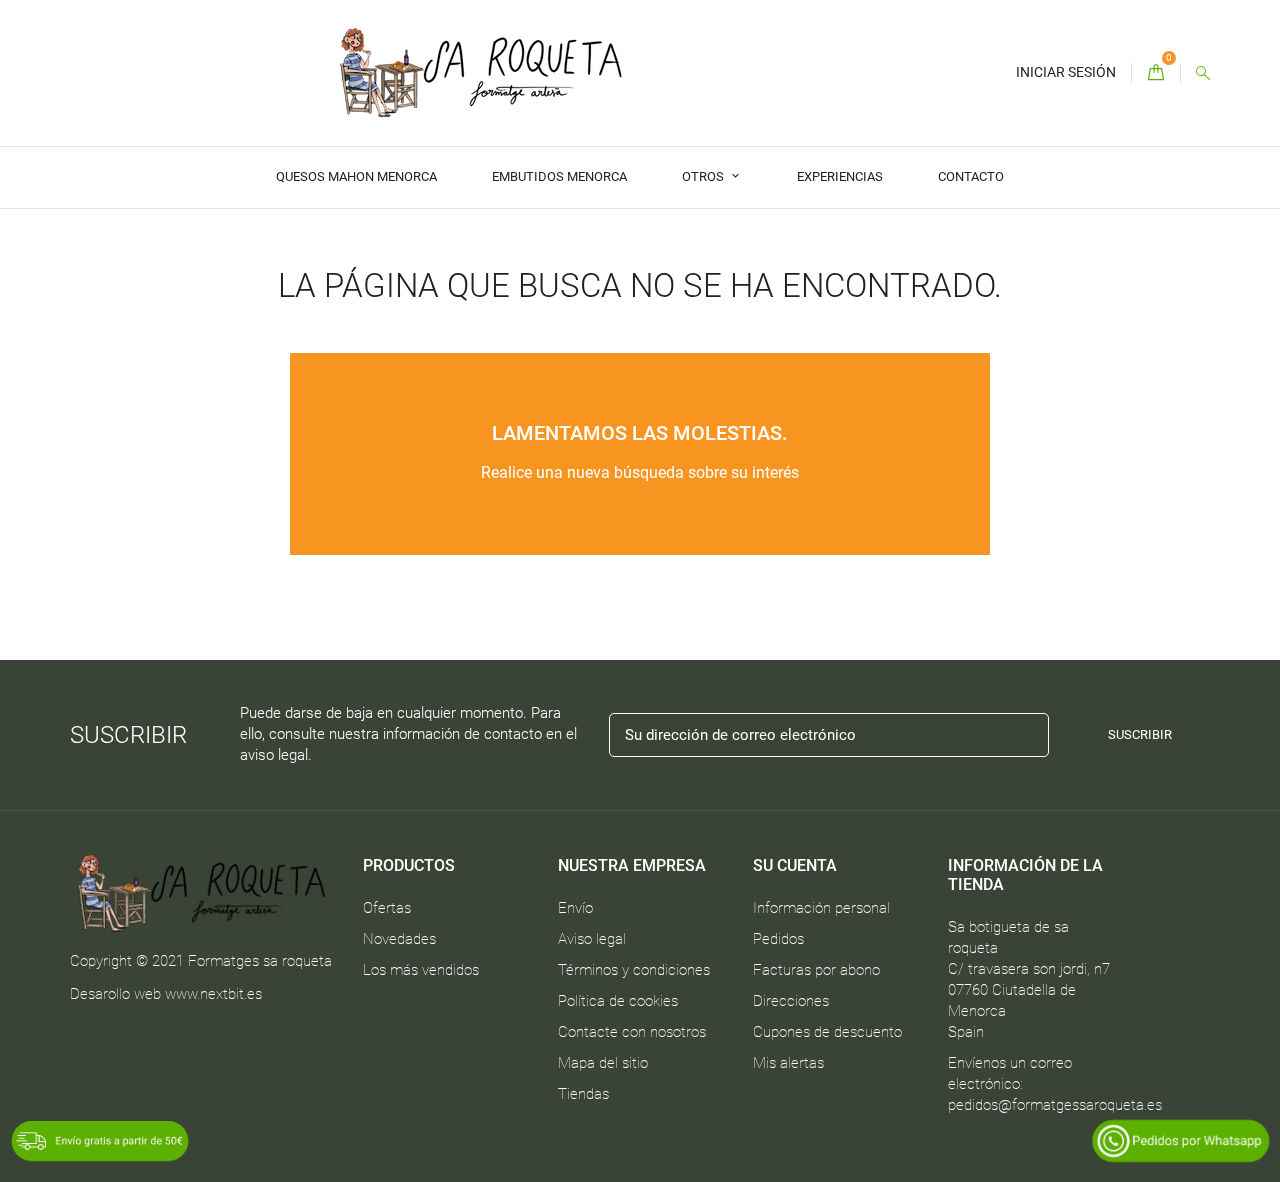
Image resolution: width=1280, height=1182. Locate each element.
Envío (575, 908)
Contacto (971, 176)
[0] (1156, 73)
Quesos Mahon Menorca (356, 176)
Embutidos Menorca (559, 176)
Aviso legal (592, 939)
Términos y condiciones (634, 970)
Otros (704, 176)
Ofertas (387, 908)
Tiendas (583, 1094)
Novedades (399, 939)
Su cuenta (795, 865)
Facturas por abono (816, 970)
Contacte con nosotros (632, 1032)
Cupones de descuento (827, 1032)
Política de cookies (618, 1001)
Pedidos (778, 939)
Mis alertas (788, 1063)
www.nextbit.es (213, 994)
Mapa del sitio (603, 1063)
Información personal (821, 908)
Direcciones (791, 1001)
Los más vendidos (421, 970)
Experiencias (840, 176)
